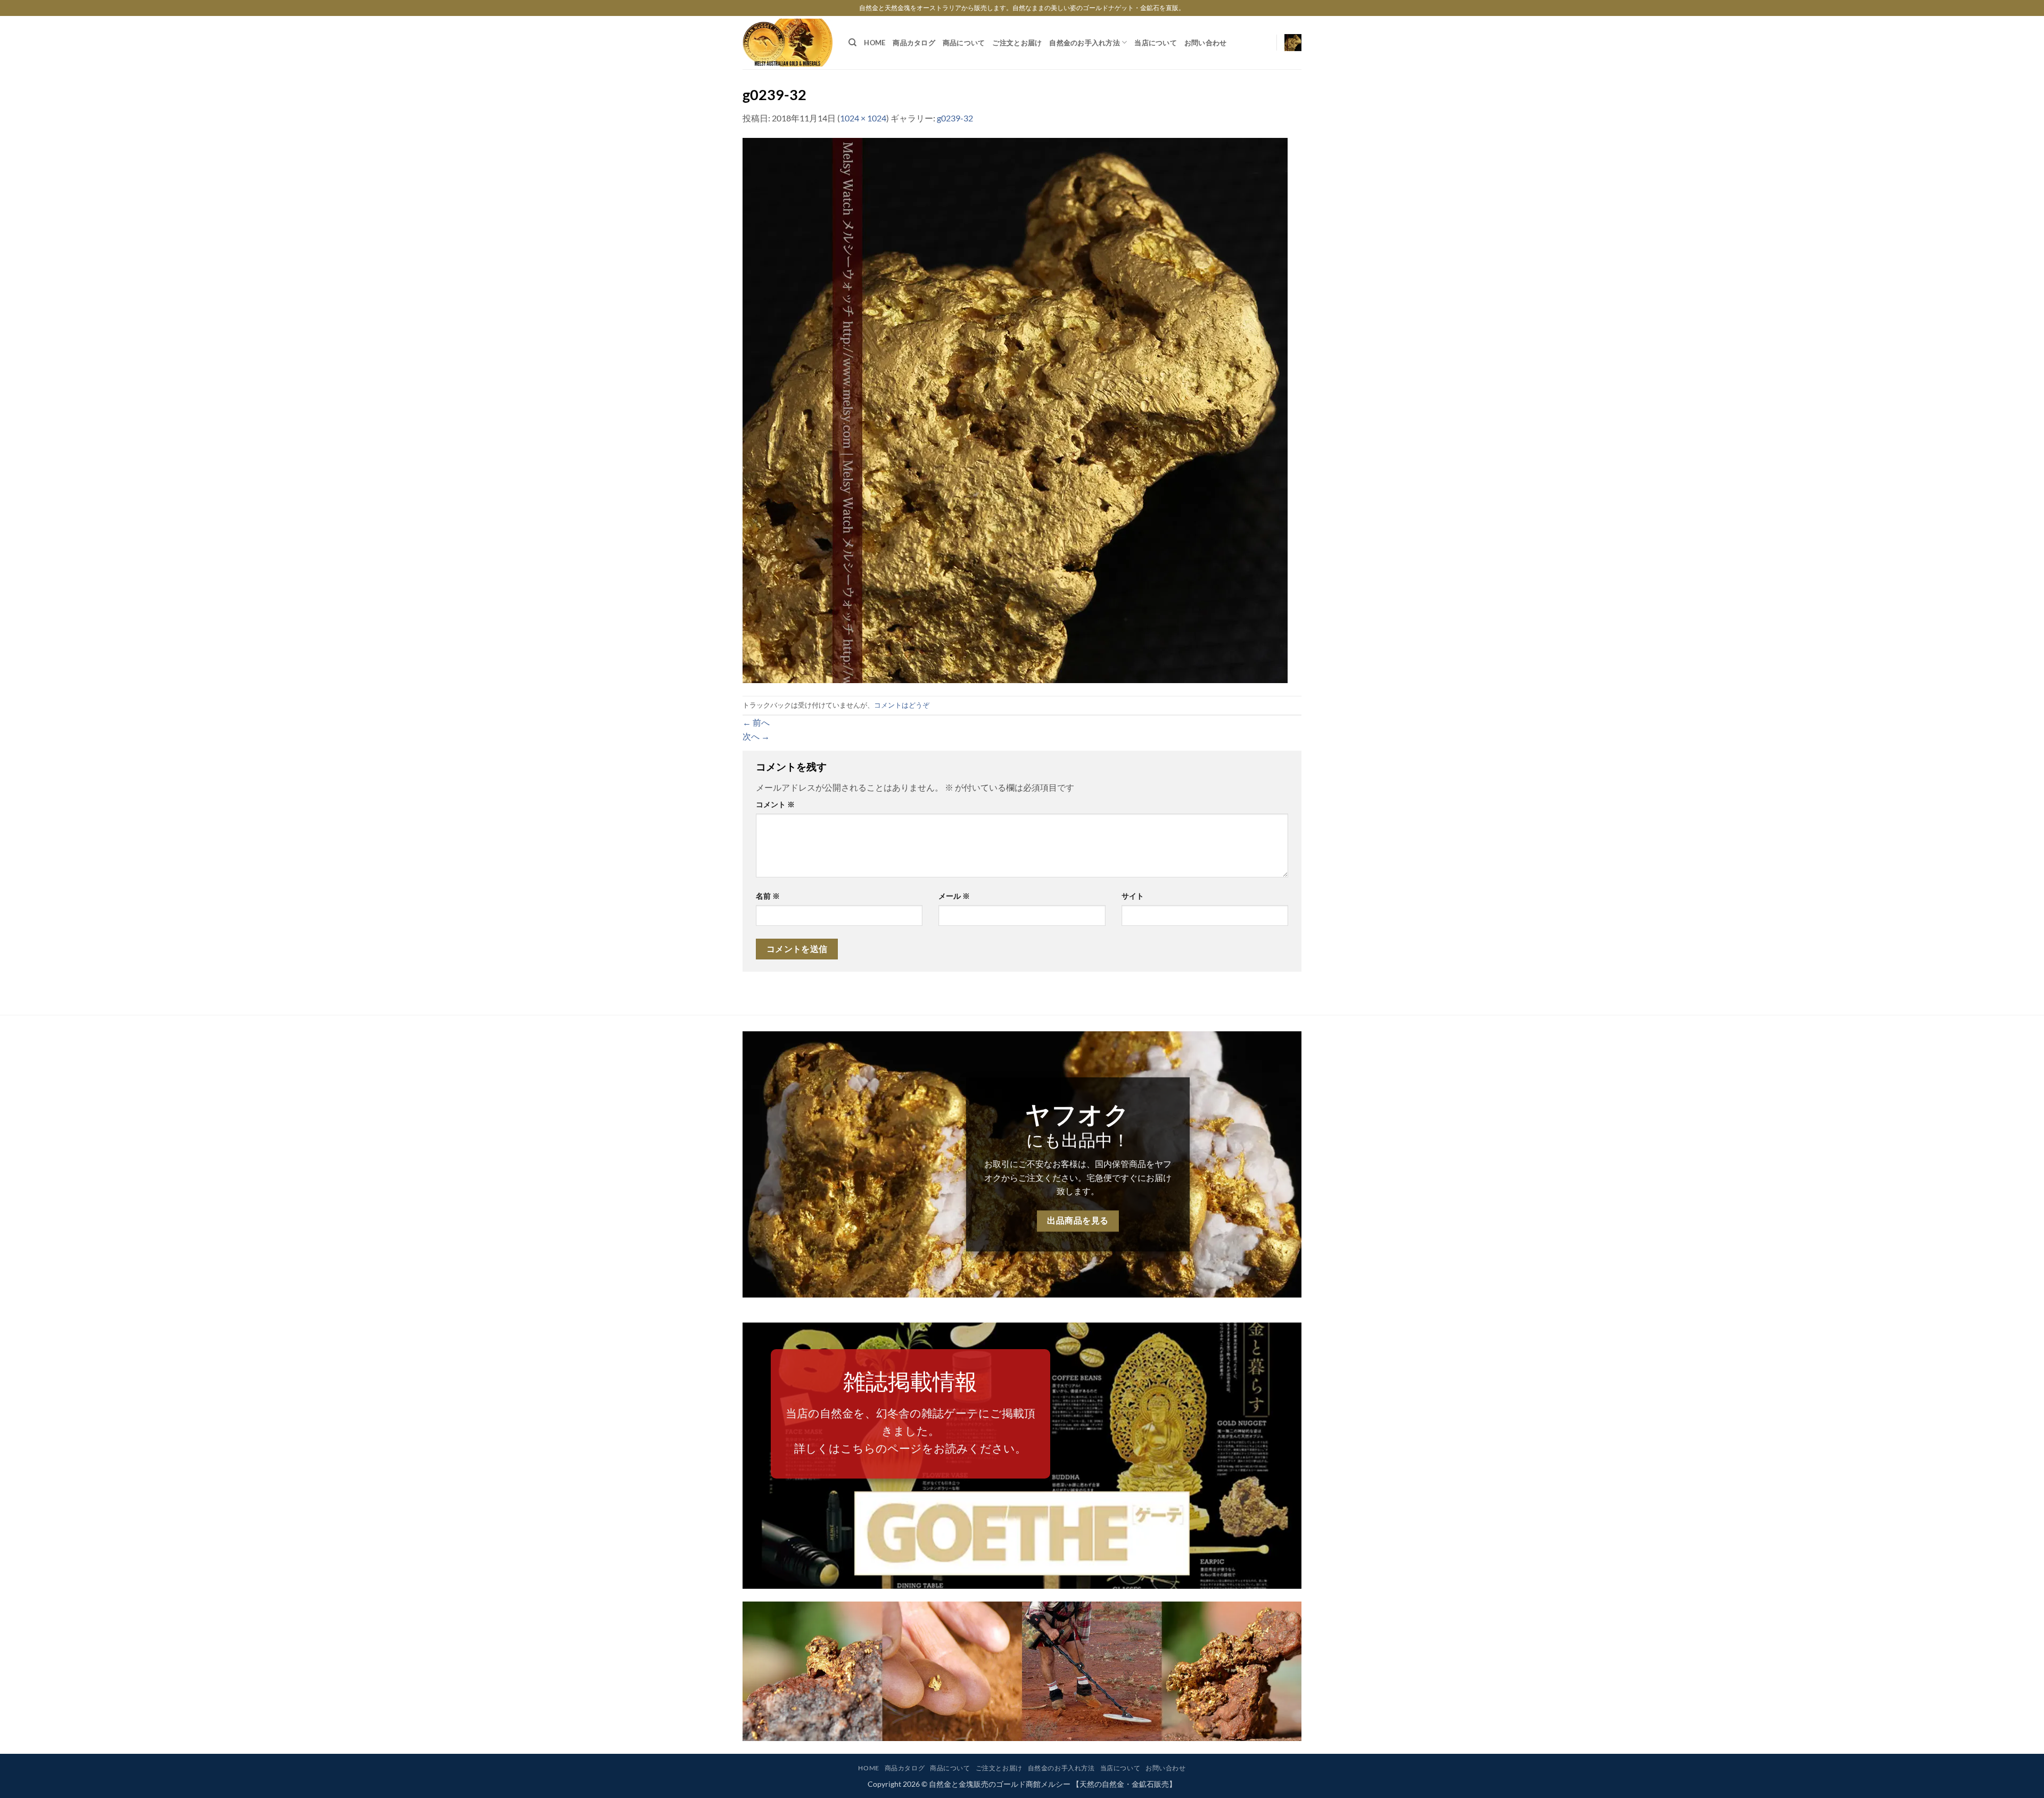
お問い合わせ (1206, 43)
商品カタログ (914, 43)
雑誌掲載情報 (910, 1381)
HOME (875, 43)
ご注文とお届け (1017, 43)
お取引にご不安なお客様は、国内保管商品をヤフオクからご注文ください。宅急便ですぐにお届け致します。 (1078, 1177)
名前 (768, 896)
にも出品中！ (1078, 1140)
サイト (1133, 896)
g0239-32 (955, 118)
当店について (1156, 43)
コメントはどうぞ (902, 705)
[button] (1293, 43)
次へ (756, 736)
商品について (964, 43)
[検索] (852, 43)
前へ (756, 722)
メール (954, 896)
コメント (775, 804)
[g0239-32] (1015, 409)
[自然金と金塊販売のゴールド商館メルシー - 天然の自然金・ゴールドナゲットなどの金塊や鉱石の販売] (788, 43)
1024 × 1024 (863, 118)
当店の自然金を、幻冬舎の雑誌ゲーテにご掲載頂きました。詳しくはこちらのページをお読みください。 (910, 1431)
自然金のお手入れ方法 (1085, 43)
